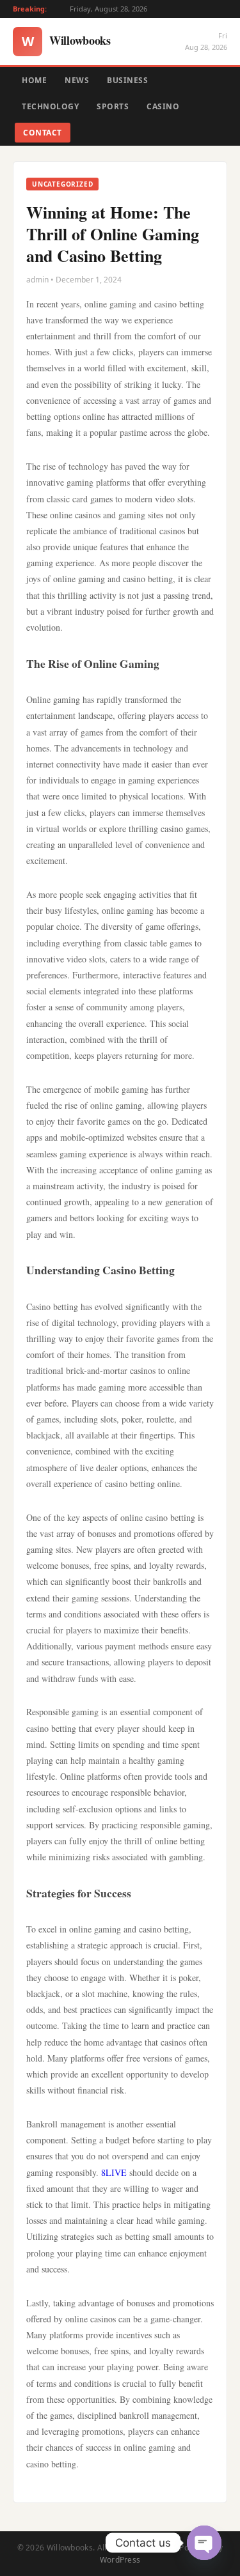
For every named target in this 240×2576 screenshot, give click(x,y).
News (77, 80)
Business (127, 80)
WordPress (120, 2560)
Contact (43, 133)
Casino (163, 106)
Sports (113, 106)
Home (34, 80)
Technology (50, 106)
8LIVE (114, 2172)
